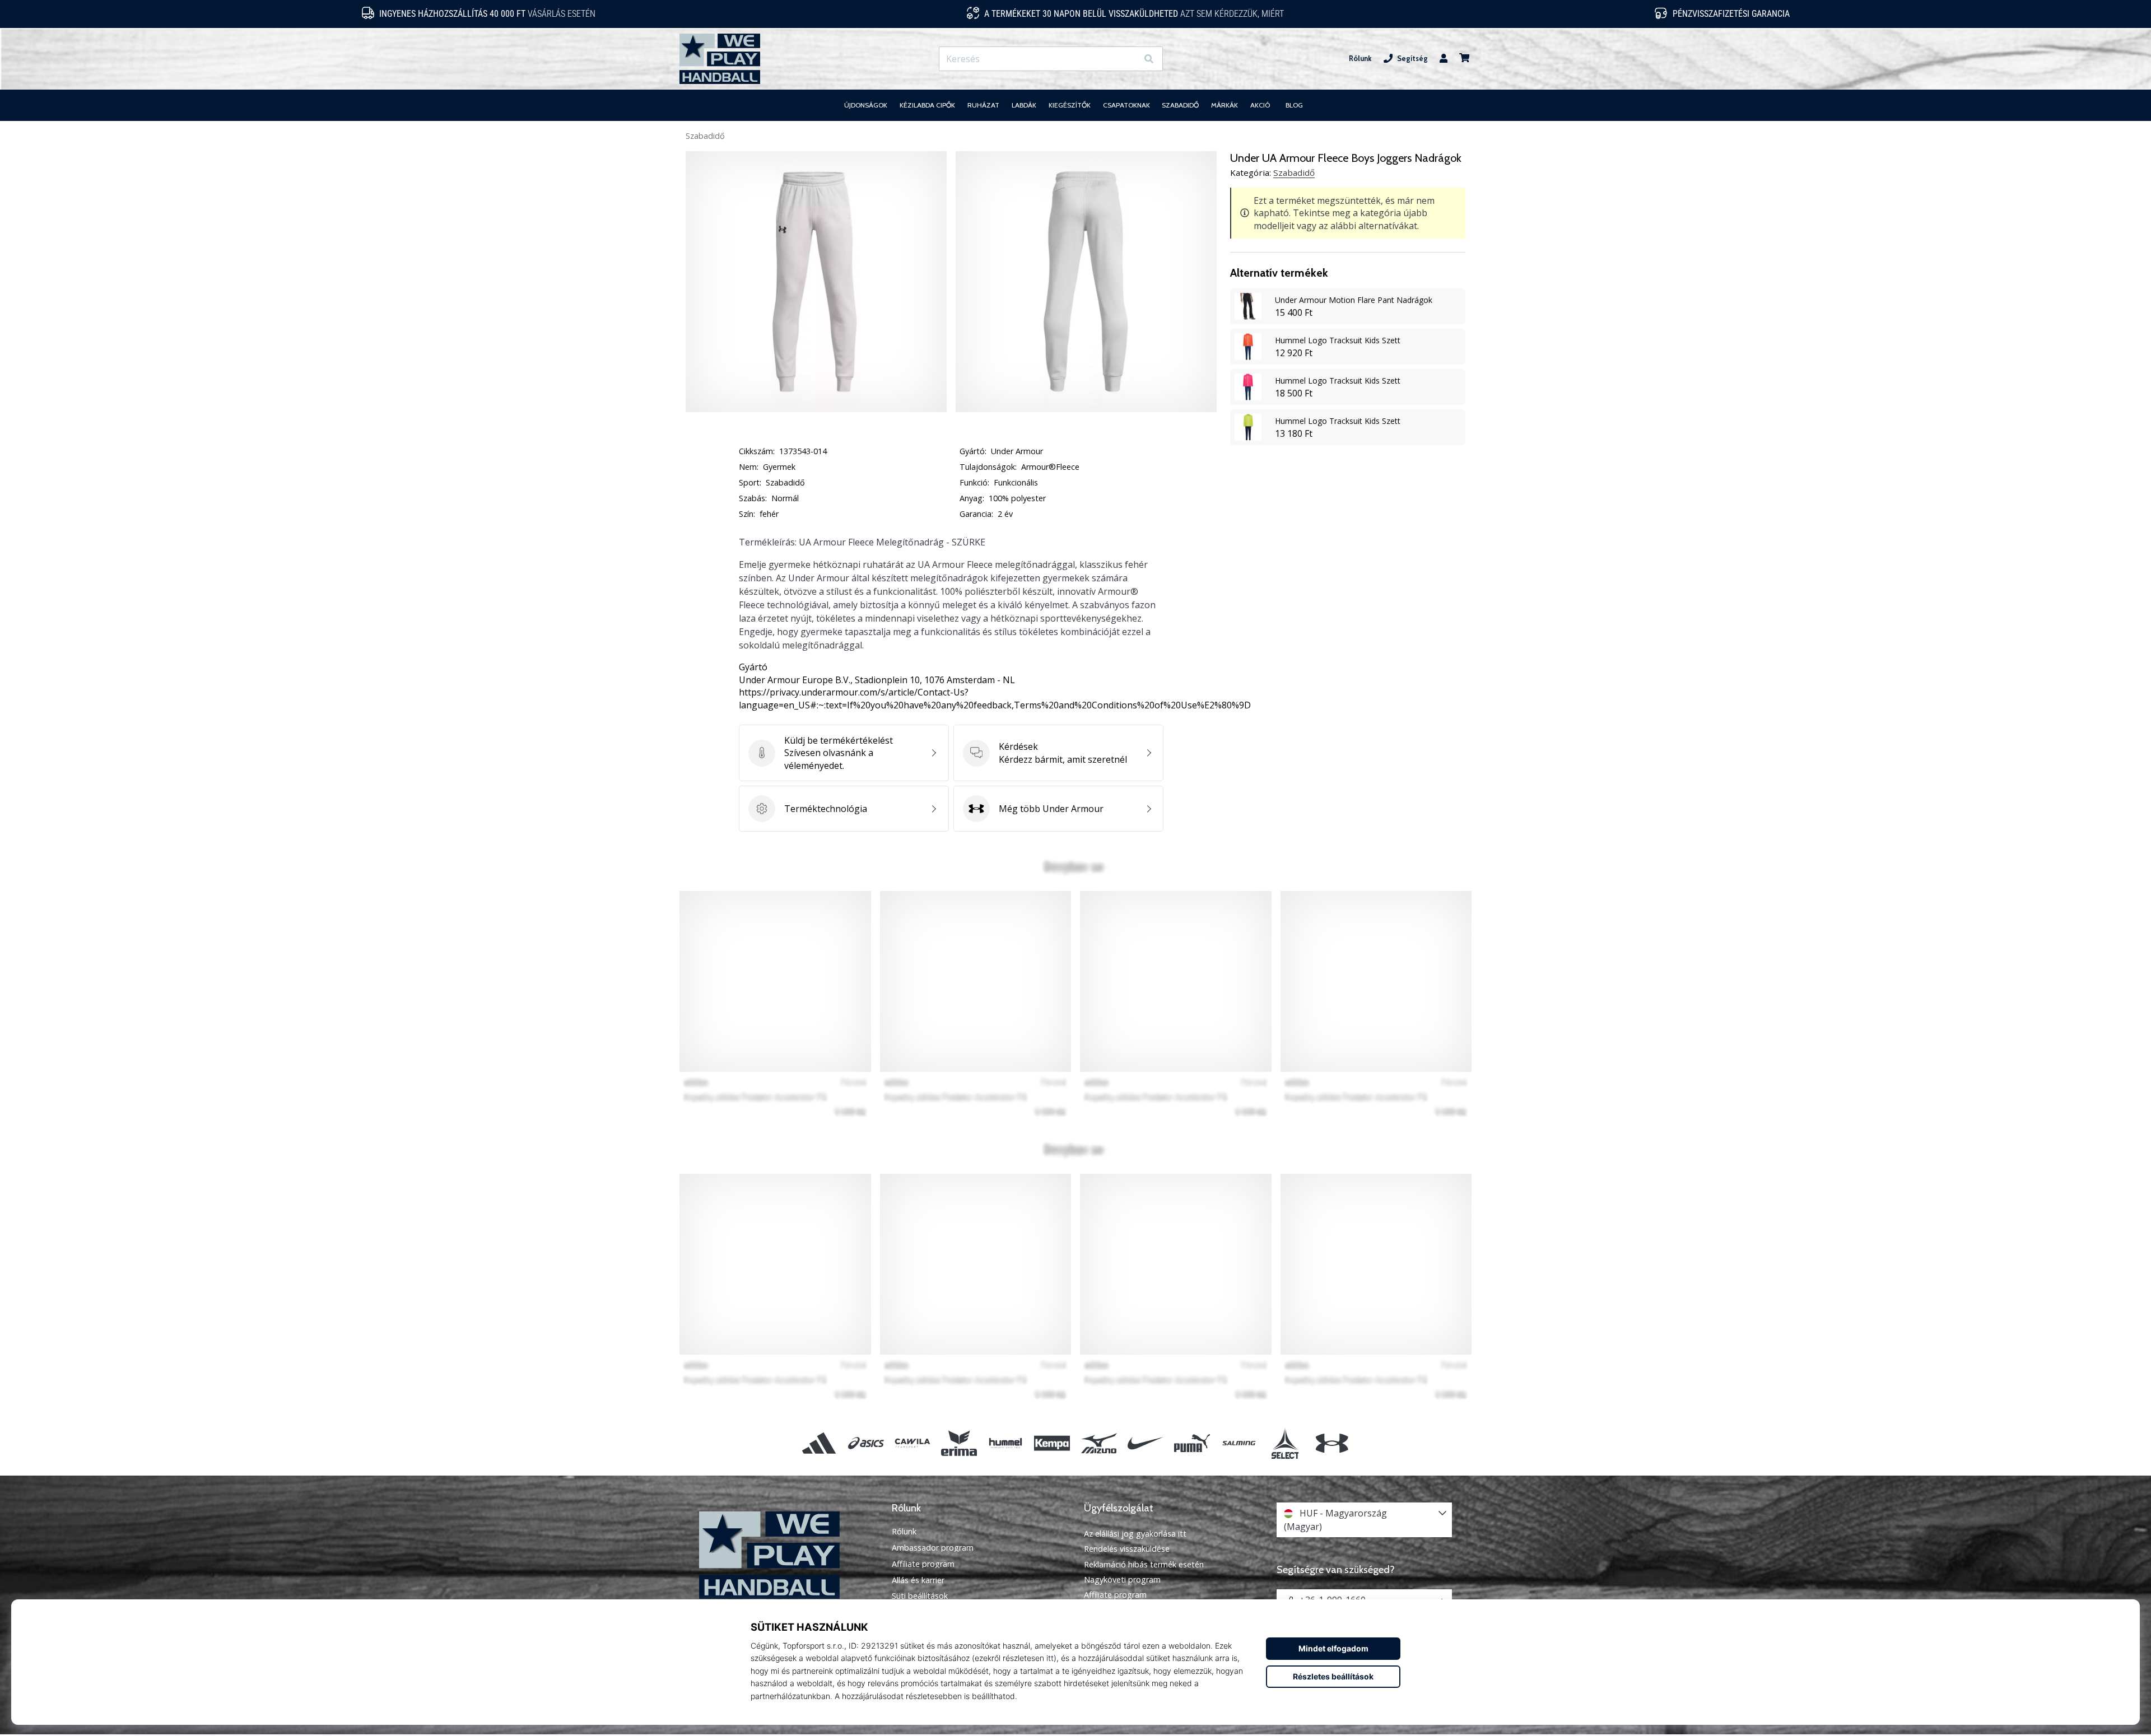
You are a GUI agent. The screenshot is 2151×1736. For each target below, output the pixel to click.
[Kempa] (1052, 1443)
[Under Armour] (1332, 1443)
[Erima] (959, 1443)
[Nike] (1145, 1443)
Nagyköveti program (1122, 1579)
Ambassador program (933, 1548)
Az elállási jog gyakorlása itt (1135, 1534)
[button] (1128, 59)
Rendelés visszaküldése (1127, 1549)
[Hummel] (1006, 1443)
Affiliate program (923, 1564)
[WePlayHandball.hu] (787, 1555)
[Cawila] (912, 1443)
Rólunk (1360, 59)
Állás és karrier (918, 1580)
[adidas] (819, 1443)
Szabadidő (705, 136)
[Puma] (1192, 1443)
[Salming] (1239, 1443)
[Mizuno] (1099, 1443)
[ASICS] (866, 1443)
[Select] (1285, 1443)
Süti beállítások (920, 1596)
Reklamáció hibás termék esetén (1144, 1564)
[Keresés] (1149, 59)
